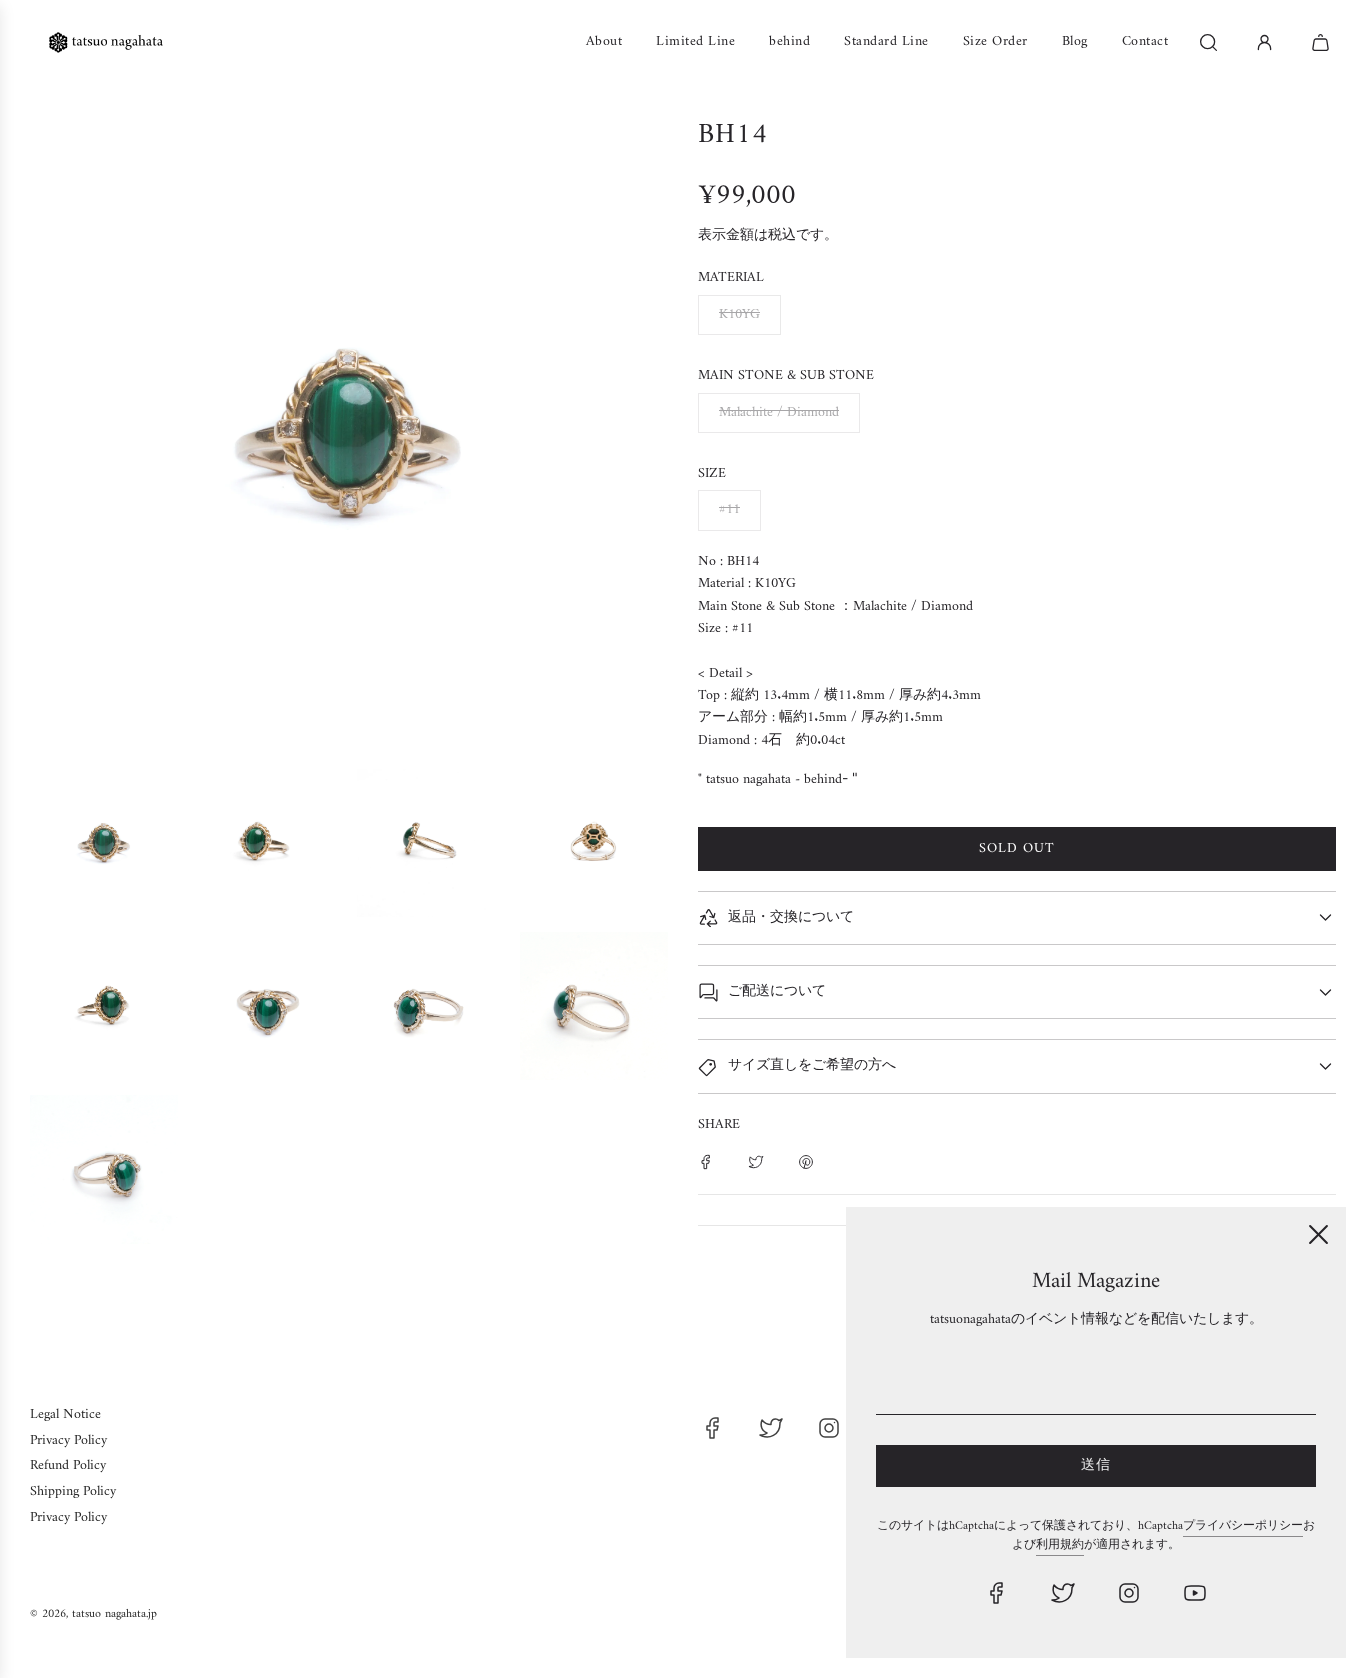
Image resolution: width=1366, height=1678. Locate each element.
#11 (729, 509)
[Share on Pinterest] (806, 1162)
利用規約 (1060, 1545)
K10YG (739, 314)
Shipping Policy (73, 1491)
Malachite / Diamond (779, 412)
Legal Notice (65, 1414)
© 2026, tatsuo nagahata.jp (93, 1614)
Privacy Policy (68, 1440)
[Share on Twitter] (756, 1162)
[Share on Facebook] (706, 1162)
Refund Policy (68, 1465)
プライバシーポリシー (1243, 1526)
